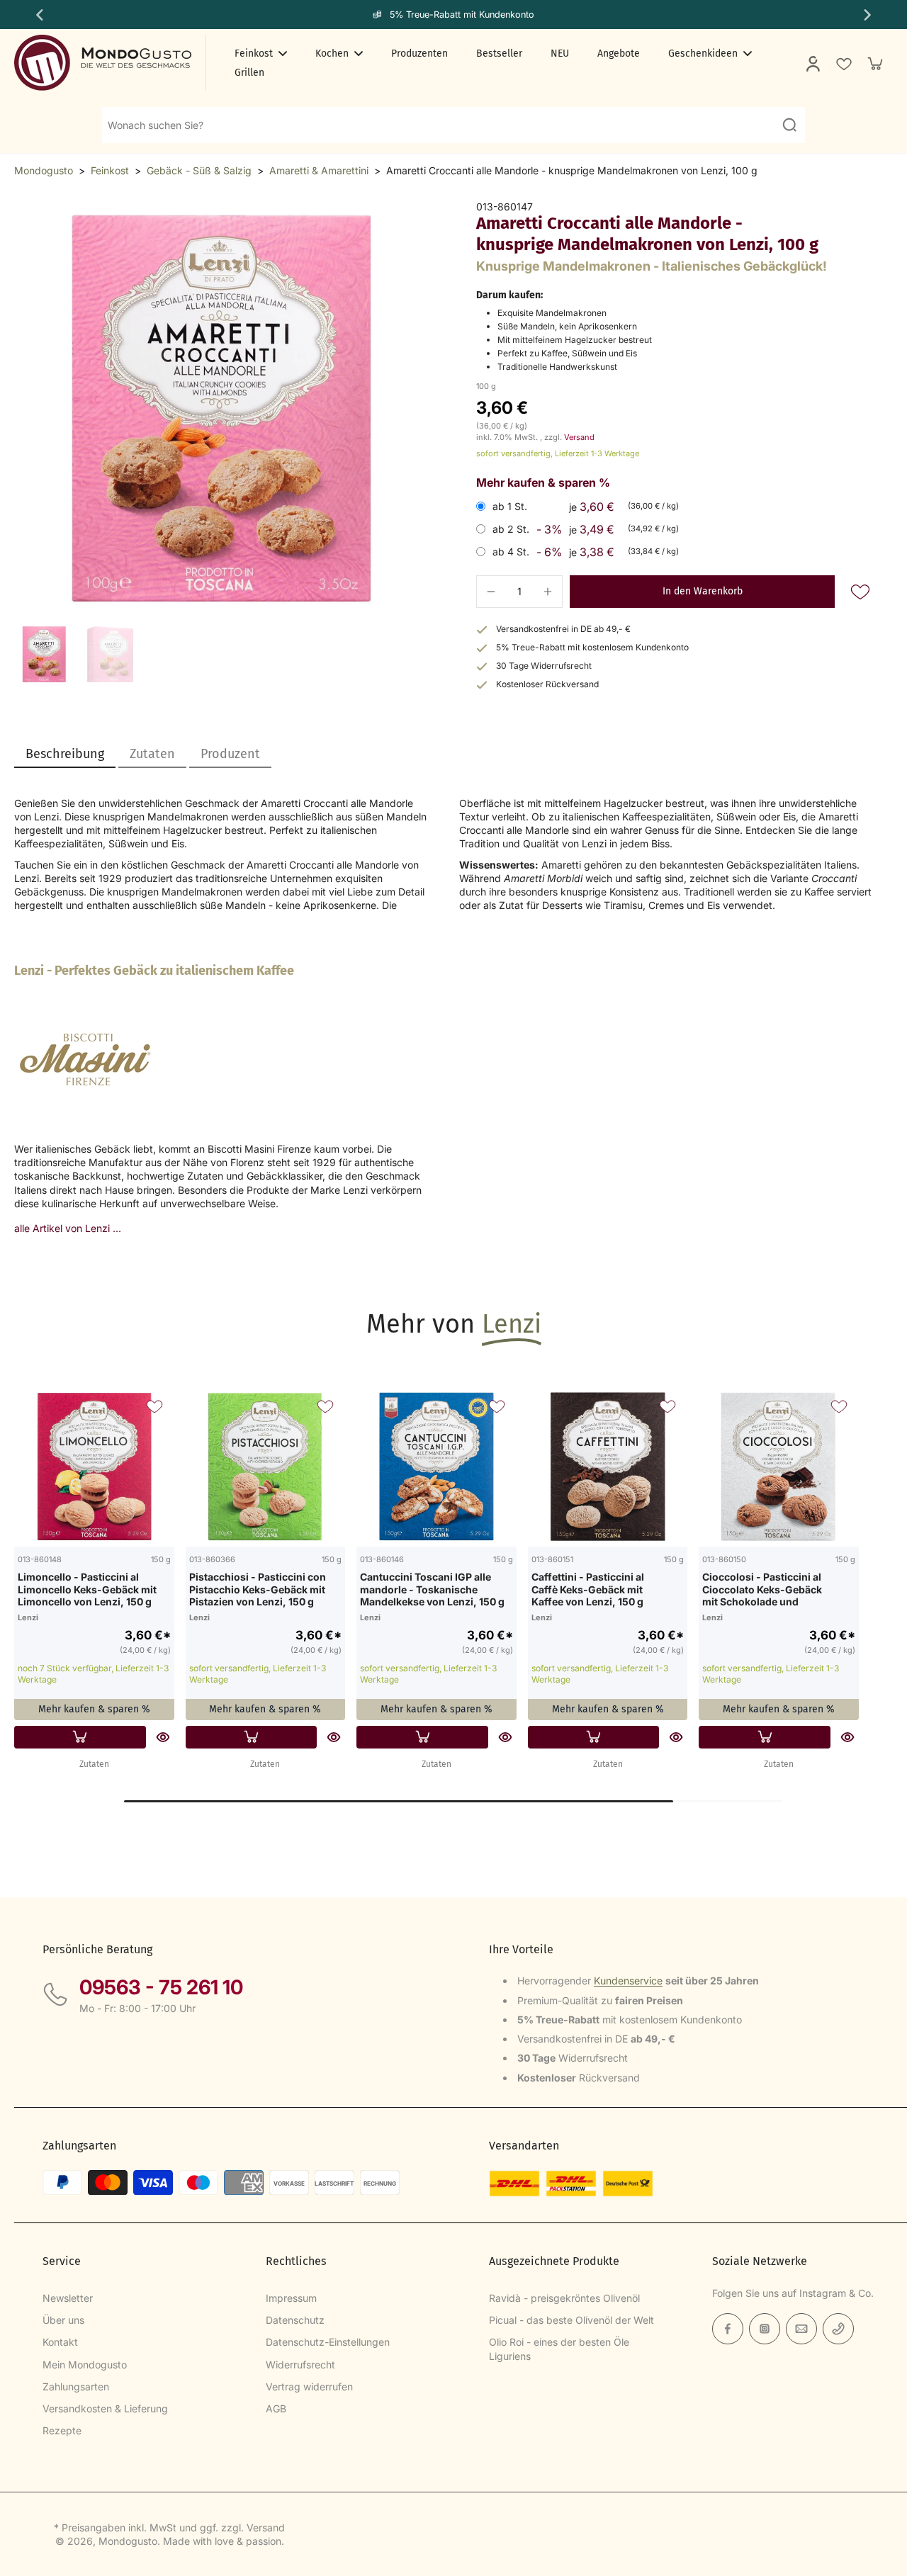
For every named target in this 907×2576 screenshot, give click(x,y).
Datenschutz (295, 2320)
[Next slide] (869, 15)
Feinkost (110, 170)
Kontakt (60, 2342)
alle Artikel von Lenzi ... (68, 1228)
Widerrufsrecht (300, 2365)
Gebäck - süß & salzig (199, 170)
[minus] (491, 592)
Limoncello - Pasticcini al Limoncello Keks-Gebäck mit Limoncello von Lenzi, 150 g (87, 1589)
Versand (579, 437)
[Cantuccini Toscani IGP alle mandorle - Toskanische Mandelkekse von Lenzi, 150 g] (436, 1467)
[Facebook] (728, 2329)
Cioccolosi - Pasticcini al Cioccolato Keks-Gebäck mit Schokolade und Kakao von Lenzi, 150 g (762, 1589)
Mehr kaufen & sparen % (94, 1709)
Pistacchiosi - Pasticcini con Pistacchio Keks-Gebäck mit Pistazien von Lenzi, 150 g (258, 1589)
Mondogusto (44, 170)
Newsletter (68, 2298)
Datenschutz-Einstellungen (328, 2342)
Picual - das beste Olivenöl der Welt (571, 2320)
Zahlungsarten (76, 2386)
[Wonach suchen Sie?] (789, 125)
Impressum (291, 2298)
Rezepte (62, 2430)
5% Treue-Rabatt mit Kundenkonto (462, 15)
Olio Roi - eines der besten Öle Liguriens (559, 2349)
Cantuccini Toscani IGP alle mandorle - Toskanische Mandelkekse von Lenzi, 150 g (432, 1589)
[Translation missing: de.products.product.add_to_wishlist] (843, 63)
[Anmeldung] (812, 63)
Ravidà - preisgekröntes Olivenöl (564, 2298)
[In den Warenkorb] (80, 1737)
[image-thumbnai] (44, 654)
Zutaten (94, 1764)
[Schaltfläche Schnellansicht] (163, 1737)
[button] (702, 592)
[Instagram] (765, 2329)
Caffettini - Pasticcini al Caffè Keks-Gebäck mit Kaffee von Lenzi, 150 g (588, 1589)
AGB (276, 2408)
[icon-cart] (874, 63)
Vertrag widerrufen (309, 2386)
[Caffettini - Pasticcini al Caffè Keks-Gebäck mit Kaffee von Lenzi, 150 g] (608, 1467)
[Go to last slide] (38, 15)
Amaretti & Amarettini (319, 170)
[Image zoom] (222, 409)
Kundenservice (628, 1981)
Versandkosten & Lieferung (105, 2408)
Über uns (63, 2320)
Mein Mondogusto (85, 2365)
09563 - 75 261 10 (161, 1987)
